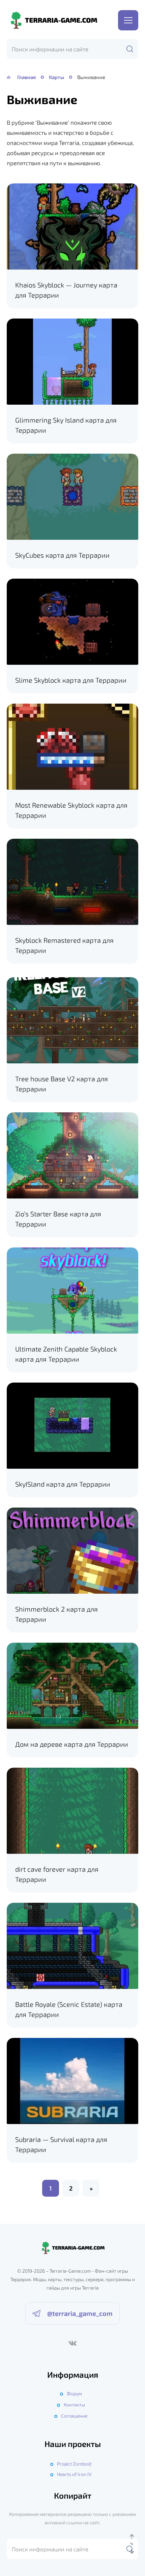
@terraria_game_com (80, 2313)
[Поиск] (130, 49)
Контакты (74, 2405)
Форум (74, 2393)
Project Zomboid (74, 2464)
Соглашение (74, 2416)
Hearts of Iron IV (74, 2474)
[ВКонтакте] (72, 2343)
